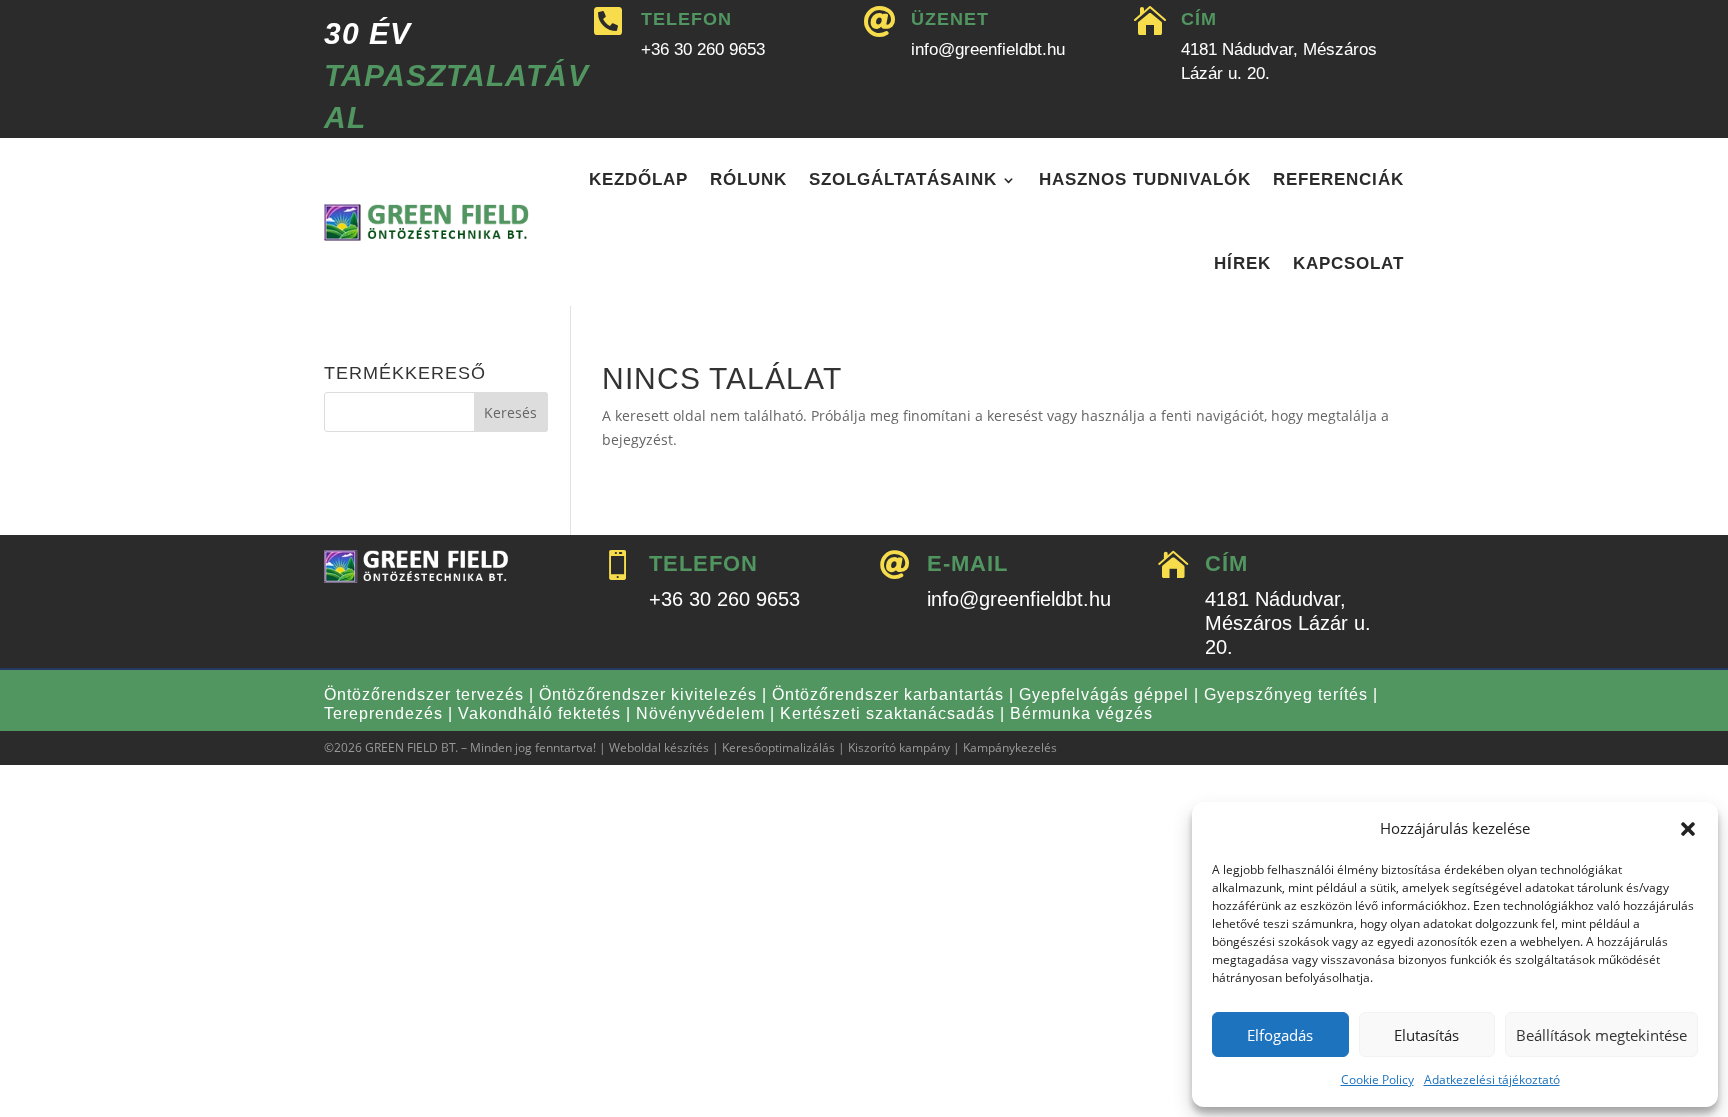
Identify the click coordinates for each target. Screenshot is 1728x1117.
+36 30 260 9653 (703, 49)
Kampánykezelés (1010, 747)
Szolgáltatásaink (903, 179)
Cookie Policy (1377, 1079)
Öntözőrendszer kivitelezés (648, 694)
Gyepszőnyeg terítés (1286, 694)
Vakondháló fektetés (539, 713)
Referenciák (1338, 179)
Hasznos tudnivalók (1145, 179)
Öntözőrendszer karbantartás (888, 694)
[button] (1688, 829)
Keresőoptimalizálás (778, 747)
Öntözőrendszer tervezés (424, 694)
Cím (1199, 19)
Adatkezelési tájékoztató (1492, 1079)
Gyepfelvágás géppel (1104, 694)
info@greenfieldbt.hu (988, 49)
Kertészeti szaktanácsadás (887, 713)
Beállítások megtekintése (1601, 1035)
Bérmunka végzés (1081, 713)
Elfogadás (1280, 1035)
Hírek (1242, 263)
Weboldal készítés (659, 747)
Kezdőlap (638, 179)
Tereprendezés (383, 713)
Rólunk (748, 179)
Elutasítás (1426, 1035)
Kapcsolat (1348, 263)
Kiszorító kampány (899, 747)
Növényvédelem (700, 713)
